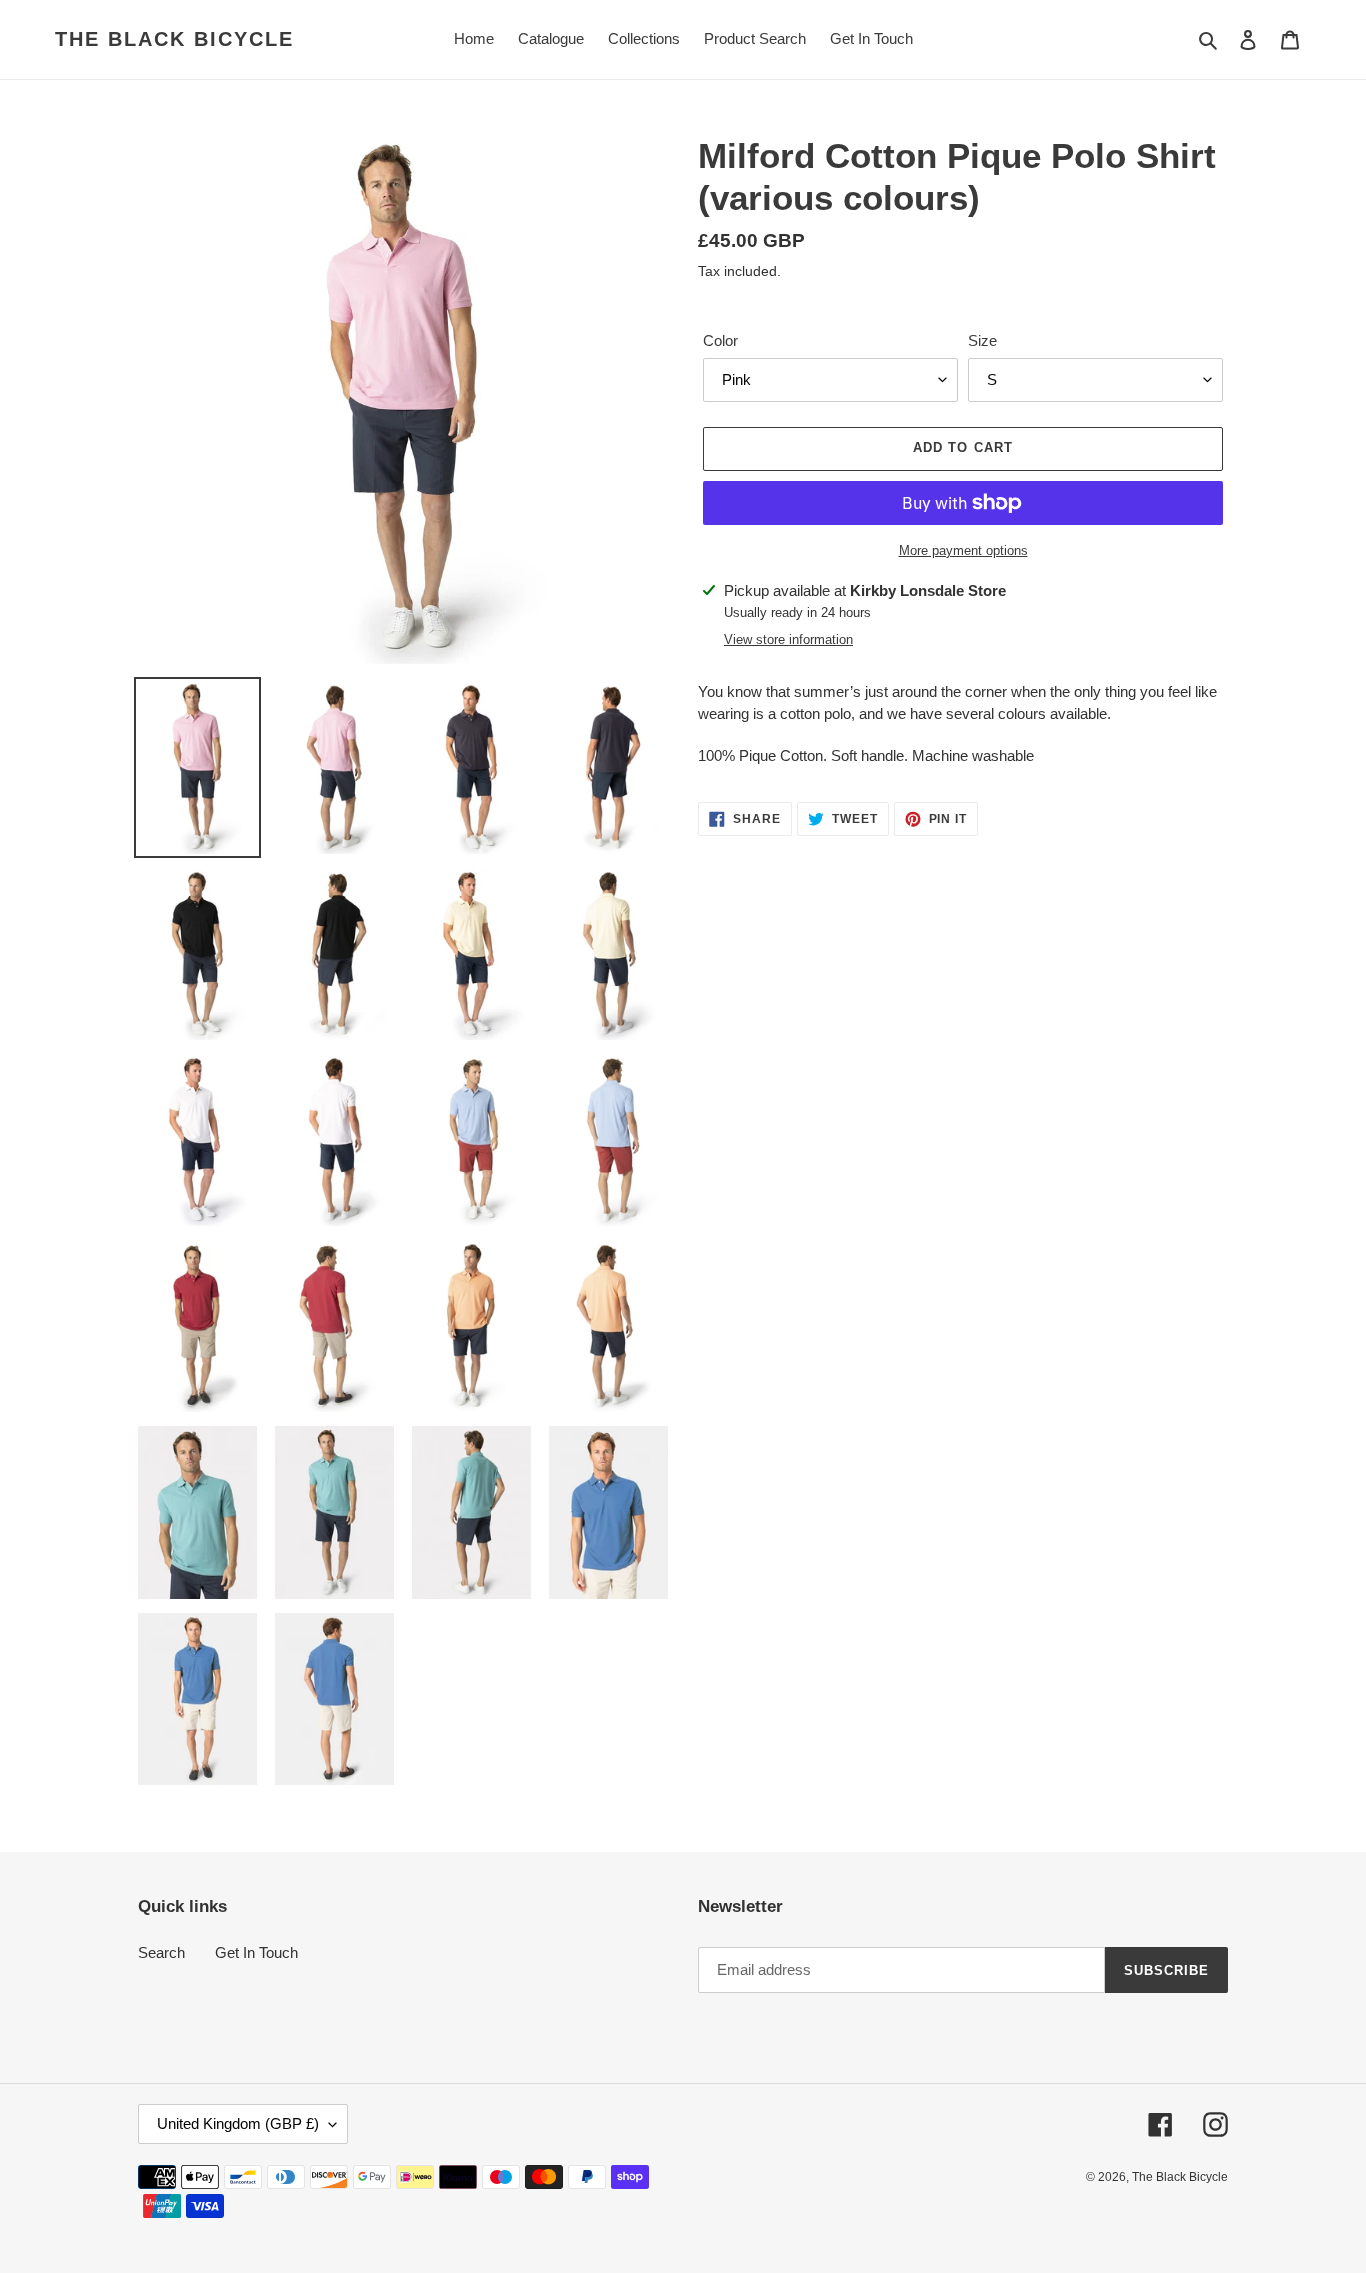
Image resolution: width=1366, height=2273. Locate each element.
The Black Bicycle (174, 39)
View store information (788, 639)
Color (720, 340)
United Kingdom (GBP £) (238, 2123)
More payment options (963, 550)
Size (982, 340)
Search (161, 1952)
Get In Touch (256, 1952)
